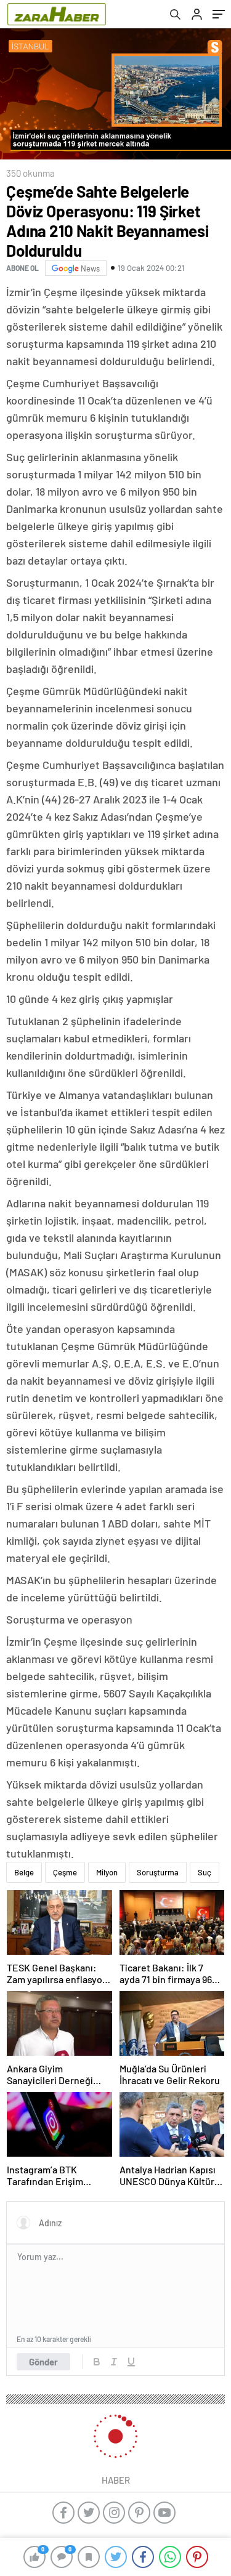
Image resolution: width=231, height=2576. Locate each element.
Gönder (43, 2362)
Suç (205, 1872)
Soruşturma (158, 1872)
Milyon (107, 1872)
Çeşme (65, 1872)
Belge (24, 1872)
